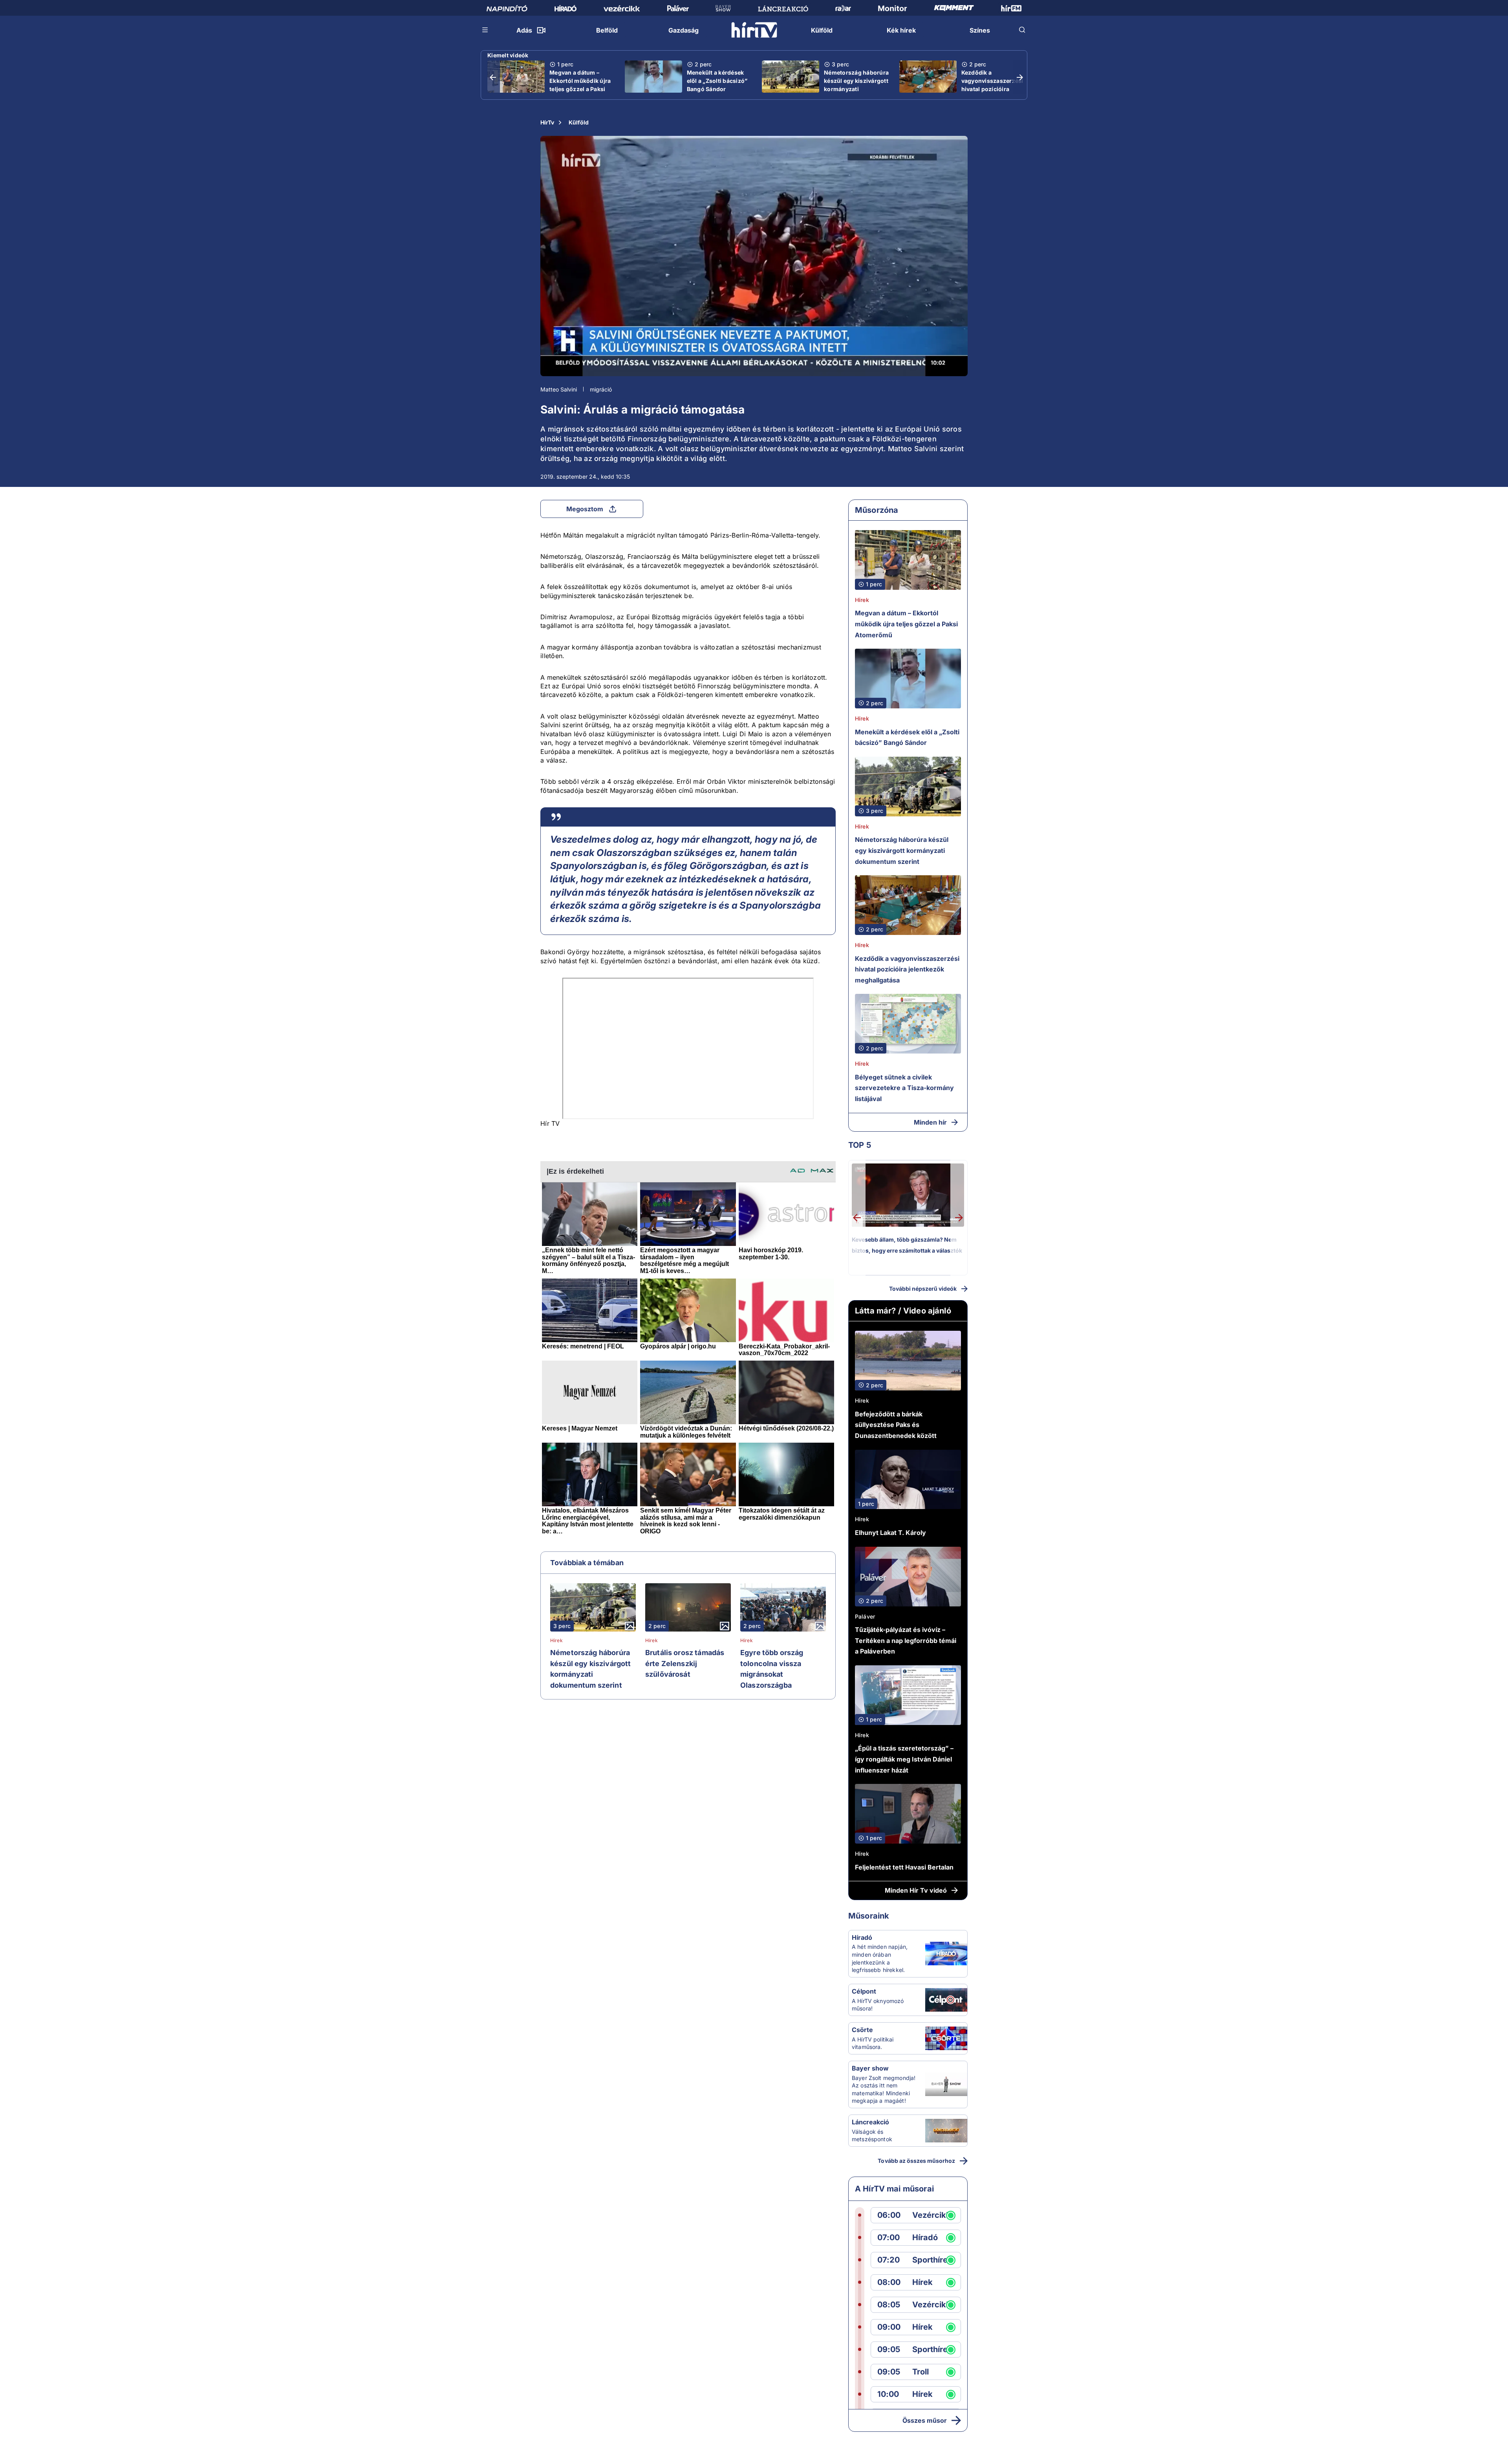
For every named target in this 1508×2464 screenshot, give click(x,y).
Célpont (864, 1991)
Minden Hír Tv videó (916, 1890)
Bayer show (870, 2068)
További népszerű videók (923, 1289)
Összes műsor (925, 2420)
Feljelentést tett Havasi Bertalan (904, 1867)
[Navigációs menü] (485, 30)
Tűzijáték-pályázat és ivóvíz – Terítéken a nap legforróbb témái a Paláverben (906, 1640)
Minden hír (930, 1122)
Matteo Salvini (559, 389)
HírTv (547, 122)
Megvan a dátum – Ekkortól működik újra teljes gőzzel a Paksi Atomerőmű (580, 85)
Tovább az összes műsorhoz (916, 2161)
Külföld (579, 122)
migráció (601, 389)
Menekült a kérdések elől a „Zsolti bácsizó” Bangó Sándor (717, 81)
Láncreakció (870, 2122)
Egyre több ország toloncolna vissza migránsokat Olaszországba (772, 1669)
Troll (921, 2372)
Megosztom (585, 509)
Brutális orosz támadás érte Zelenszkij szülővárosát (685, 1663)
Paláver (865, 1616)
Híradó (862, 1937)
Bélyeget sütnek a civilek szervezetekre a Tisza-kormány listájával (904, 1088)
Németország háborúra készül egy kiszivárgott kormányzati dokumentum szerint (856, 85)
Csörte (862, 2030)
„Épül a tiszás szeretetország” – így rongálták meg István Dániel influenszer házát (904, 1759)
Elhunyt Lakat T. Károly (890, 1533)
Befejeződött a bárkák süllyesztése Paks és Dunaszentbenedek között (896, 1425)
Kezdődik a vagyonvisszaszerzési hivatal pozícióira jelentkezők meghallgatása (992, 89)
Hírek (556, 1641)
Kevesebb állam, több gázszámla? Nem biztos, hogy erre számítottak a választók (907, 1245)
